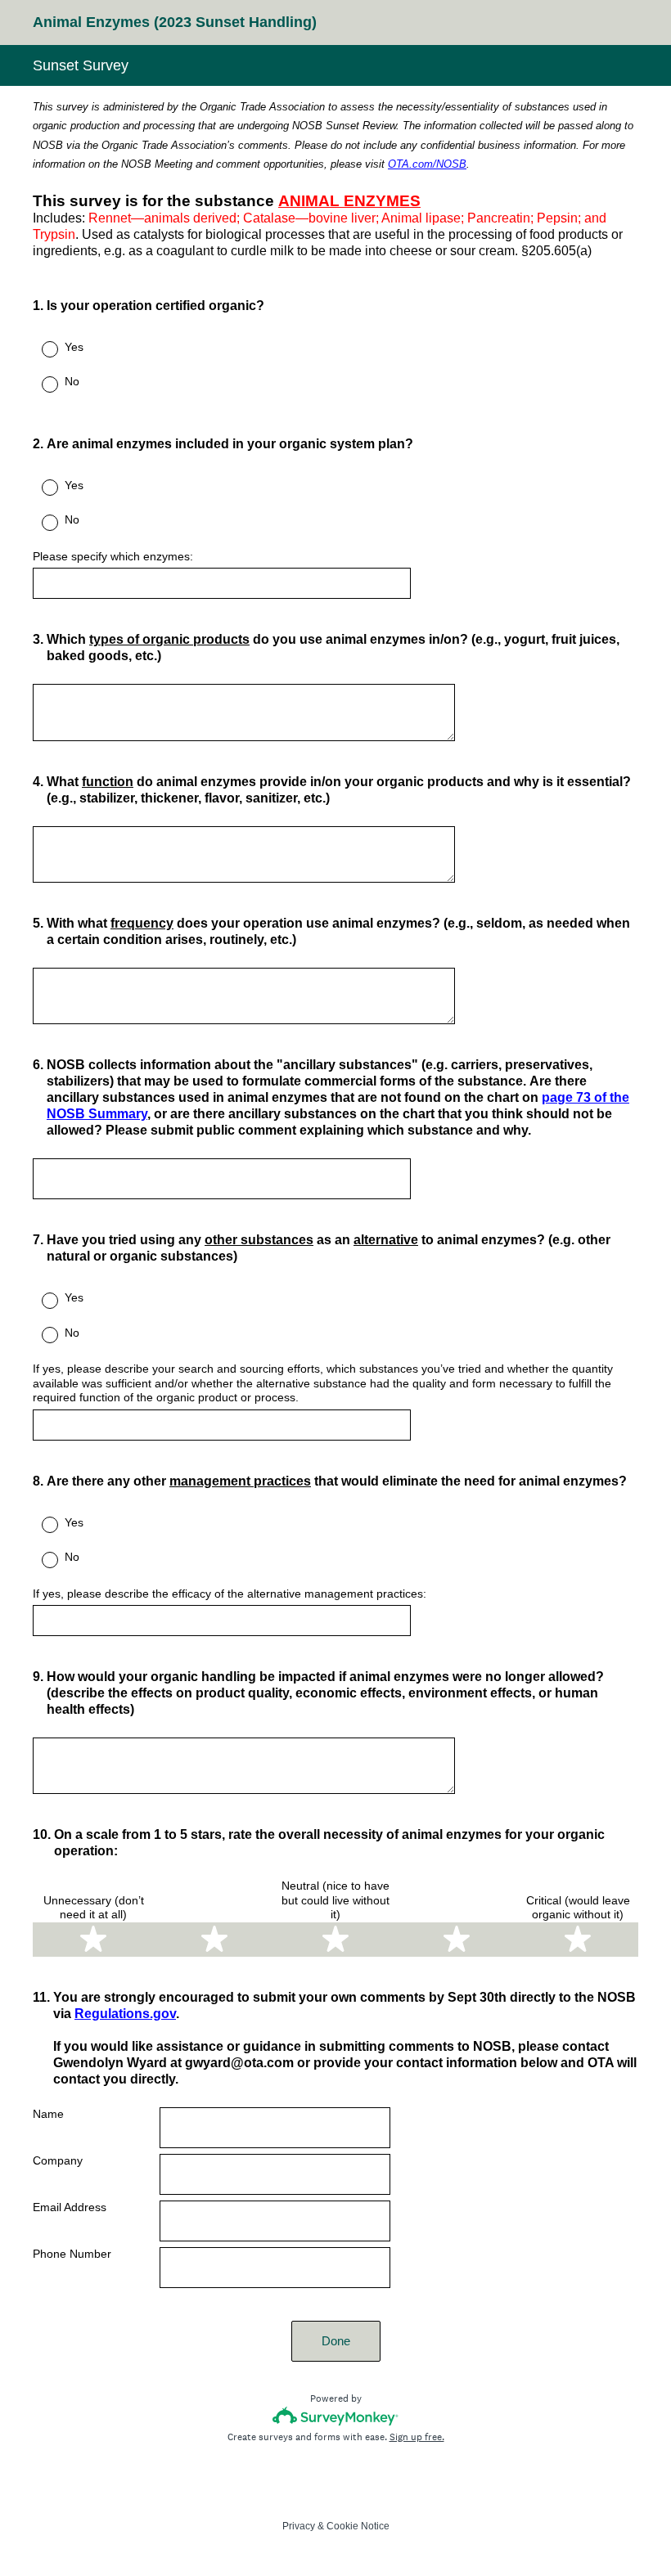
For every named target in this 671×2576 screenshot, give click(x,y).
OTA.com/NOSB (427, 164)
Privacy (299, 2526)
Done (336, 2341)
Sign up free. (417, 2437)
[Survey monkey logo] (336, 2416)
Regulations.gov (125, 2014)
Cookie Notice (358, 2526)
